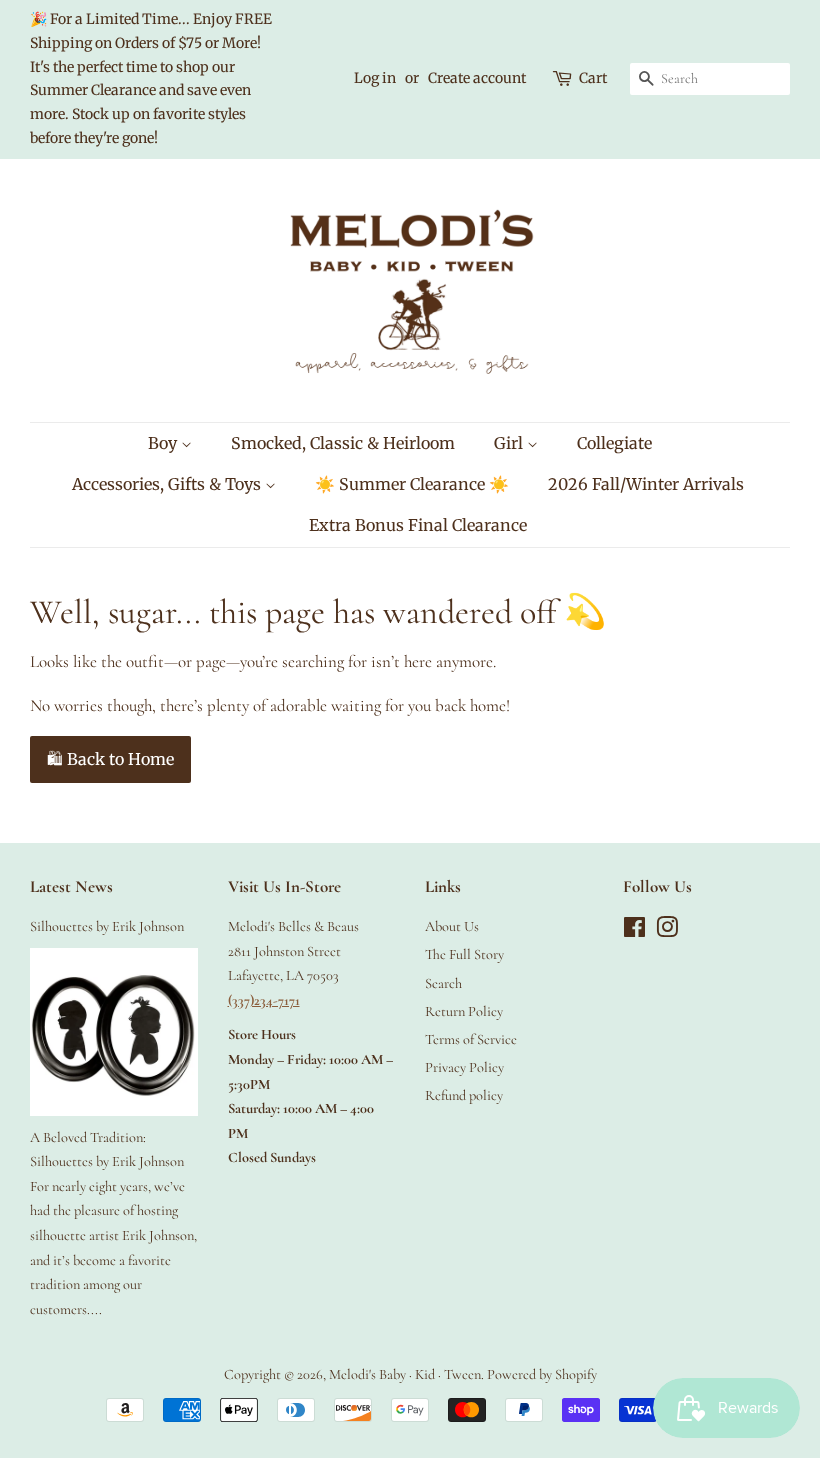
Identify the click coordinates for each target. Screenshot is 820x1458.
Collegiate (614, 443)
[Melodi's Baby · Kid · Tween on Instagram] (667, 931)
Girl (510, 443)
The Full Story (464, 954)
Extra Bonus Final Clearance (418, 525)
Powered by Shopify (542, 1374)
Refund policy (464, 1095)
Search (443, 983)
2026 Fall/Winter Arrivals (646, 484)
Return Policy (464, 1011)
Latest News (71, 886)
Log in (375, 78)
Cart (593, 78)
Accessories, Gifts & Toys (168, 484)
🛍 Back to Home (110, 759)
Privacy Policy (464, 1067)
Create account (477, 78)
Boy (164, 443)
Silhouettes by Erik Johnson (107, 926)
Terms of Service (471, 1039)
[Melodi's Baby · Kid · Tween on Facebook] (634, 931)
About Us (452, 926)
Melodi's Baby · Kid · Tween (405, 1374)
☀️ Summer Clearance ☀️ (412, 484)
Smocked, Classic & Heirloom (343, 443)
